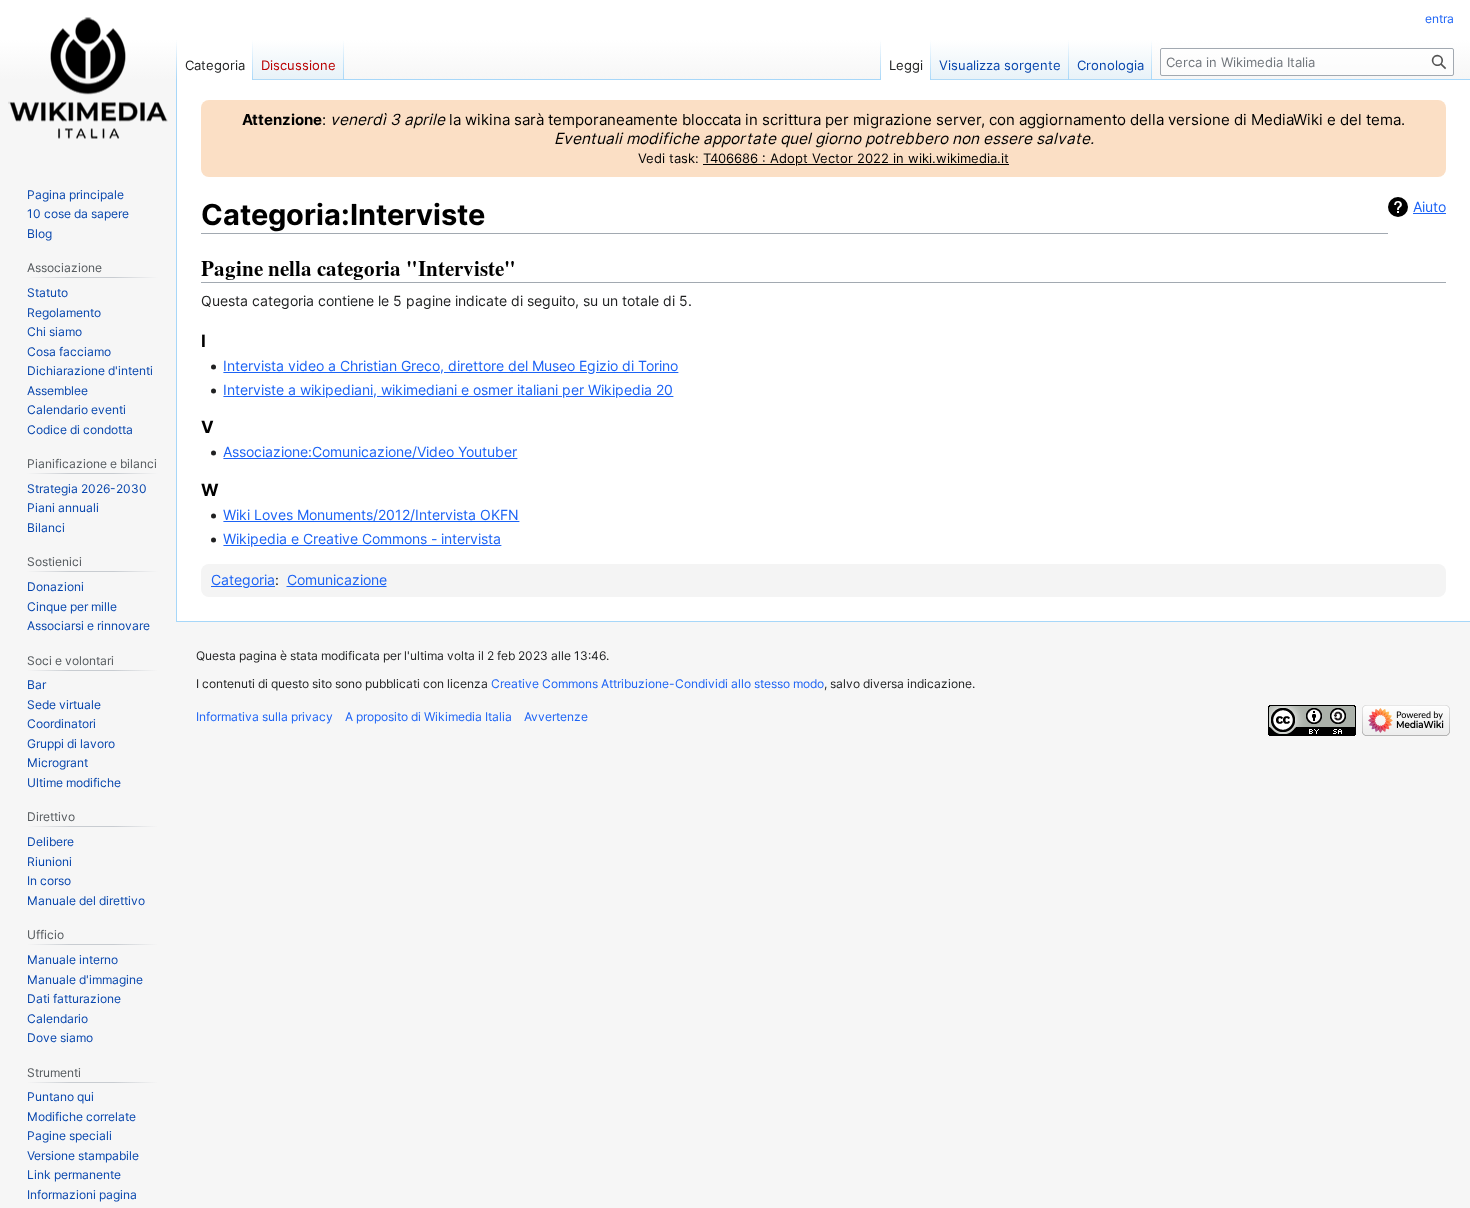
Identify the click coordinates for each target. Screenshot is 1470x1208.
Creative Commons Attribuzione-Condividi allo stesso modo (657, 683)
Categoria (243, 579)
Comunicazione (337, 579)
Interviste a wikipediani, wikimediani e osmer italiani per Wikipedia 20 (448, 389)
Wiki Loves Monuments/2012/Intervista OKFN (371, 514)
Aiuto (1429, 206)
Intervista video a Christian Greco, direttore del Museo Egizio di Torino (450, 365)
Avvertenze (556, 716)
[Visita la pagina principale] (88, 80)
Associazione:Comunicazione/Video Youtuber (370, 451)
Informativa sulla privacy (264, 716)
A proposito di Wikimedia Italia (428, 716)
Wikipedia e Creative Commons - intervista (362, 538)
